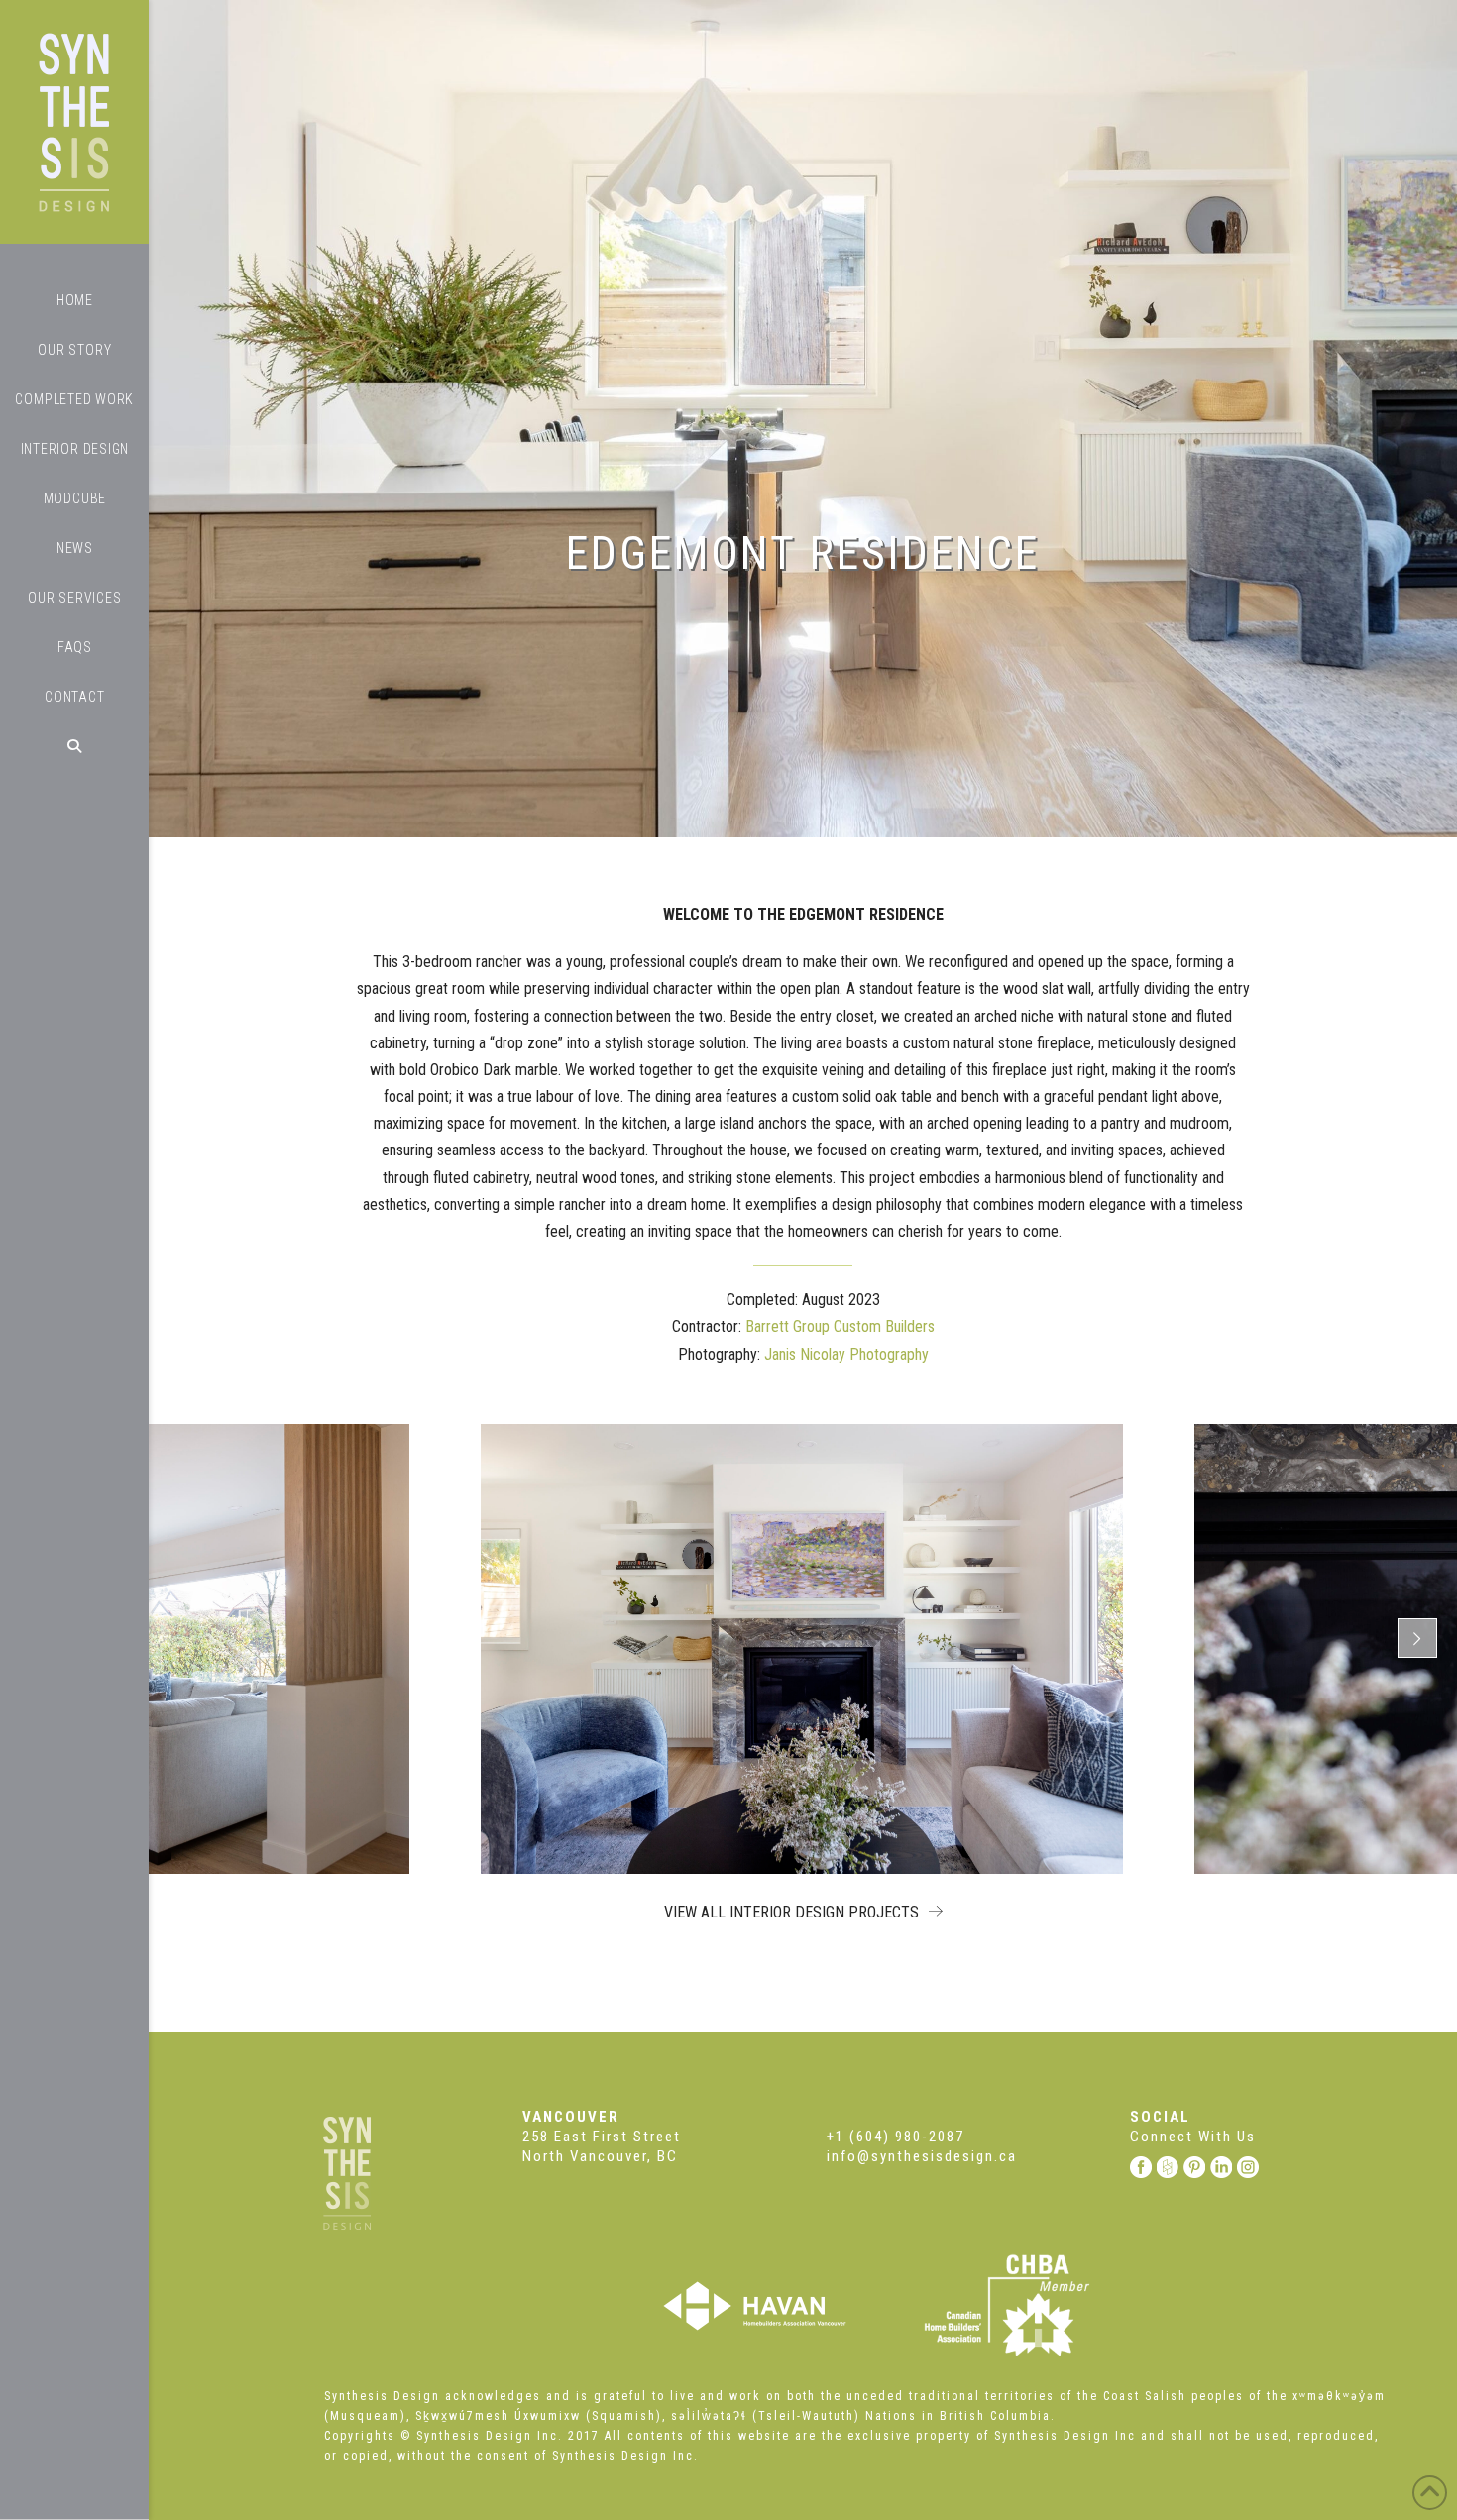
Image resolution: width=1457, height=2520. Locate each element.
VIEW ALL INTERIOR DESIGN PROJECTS (793, 1912)
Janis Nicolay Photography (846, 1354)
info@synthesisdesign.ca (922, 2156)
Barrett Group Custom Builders (840, 1326)
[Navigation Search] (74, 746)
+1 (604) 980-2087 (896, 2137)
